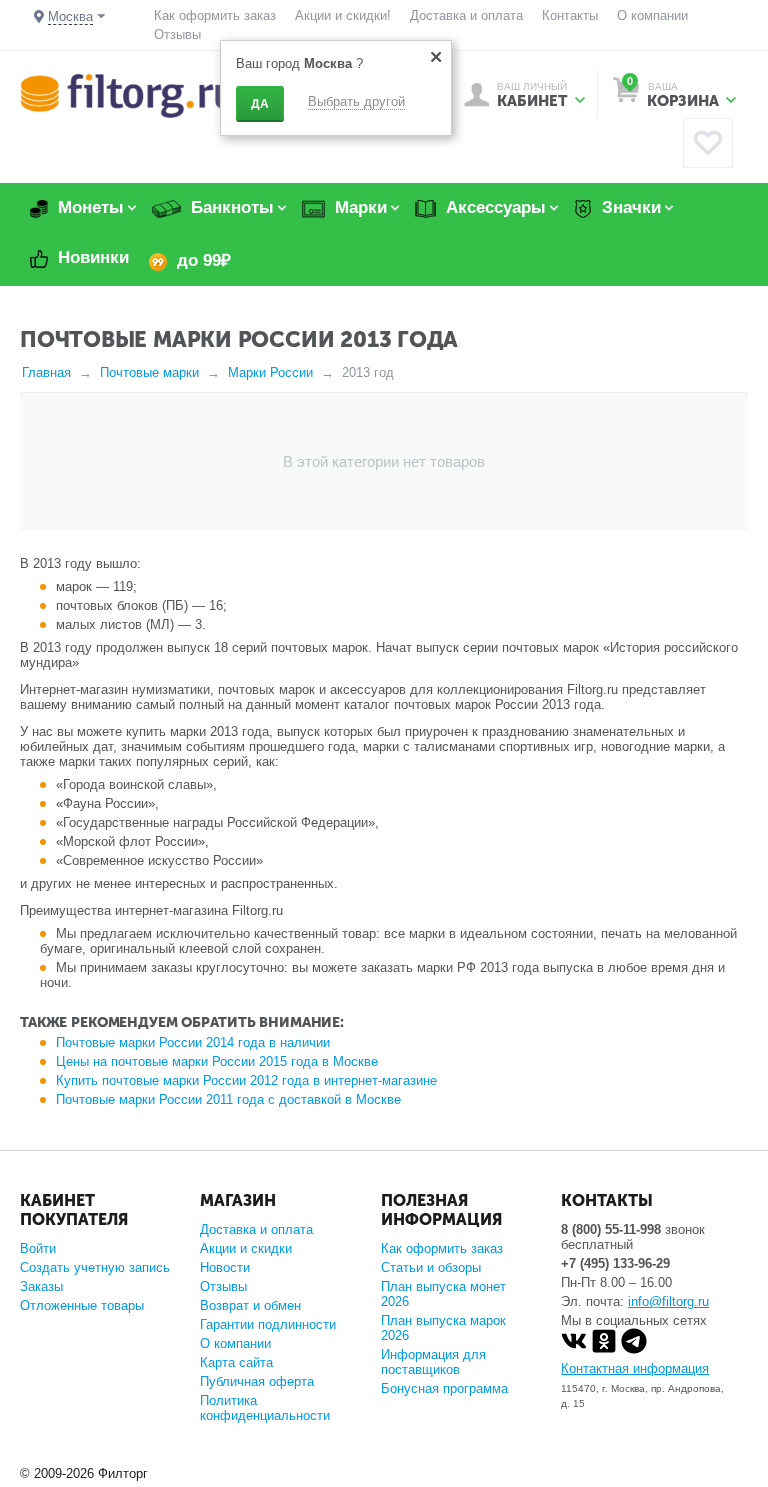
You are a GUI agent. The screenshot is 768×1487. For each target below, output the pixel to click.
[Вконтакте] (574, 1349)
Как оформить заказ (215, 15)
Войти (38, 1248)
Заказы (41, 1286)
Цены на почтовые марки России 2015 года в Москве (217, 1061)
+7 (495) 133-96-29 (615, 1263)
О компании (652, 15)
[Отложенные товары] (708, 143)
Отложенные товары (82, 1305)
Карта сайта (236, 1362)
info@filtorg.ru (668, 1301)
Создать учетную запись (95, 1267)
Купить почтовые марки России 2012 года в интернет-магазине (246, 1080)
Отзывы (177, 34)
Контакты (570, 15)
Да (260, 104)
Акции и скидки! (343, 15)
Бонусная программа (444, 1388)
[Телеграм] (634, 1349)
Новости (225, 1267)
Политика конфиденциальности (265, 1408)
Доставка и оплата (466, 15)
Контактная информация (635, 1368)
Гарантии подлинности (268, 1324)
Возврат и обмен (250, 1305)
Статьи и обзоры (431, 1267)
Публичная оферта (257, 1381)
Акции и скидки (246, 1248)
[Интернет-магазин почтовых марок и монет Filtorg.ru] (127, 94)
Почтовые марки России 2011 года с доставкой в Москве (228, 1099)
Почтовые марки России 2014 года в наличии (193, 1042)
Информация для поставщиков (433, 1362)
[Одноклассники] (604, 1349)
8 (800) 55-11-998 (611, 1229)
